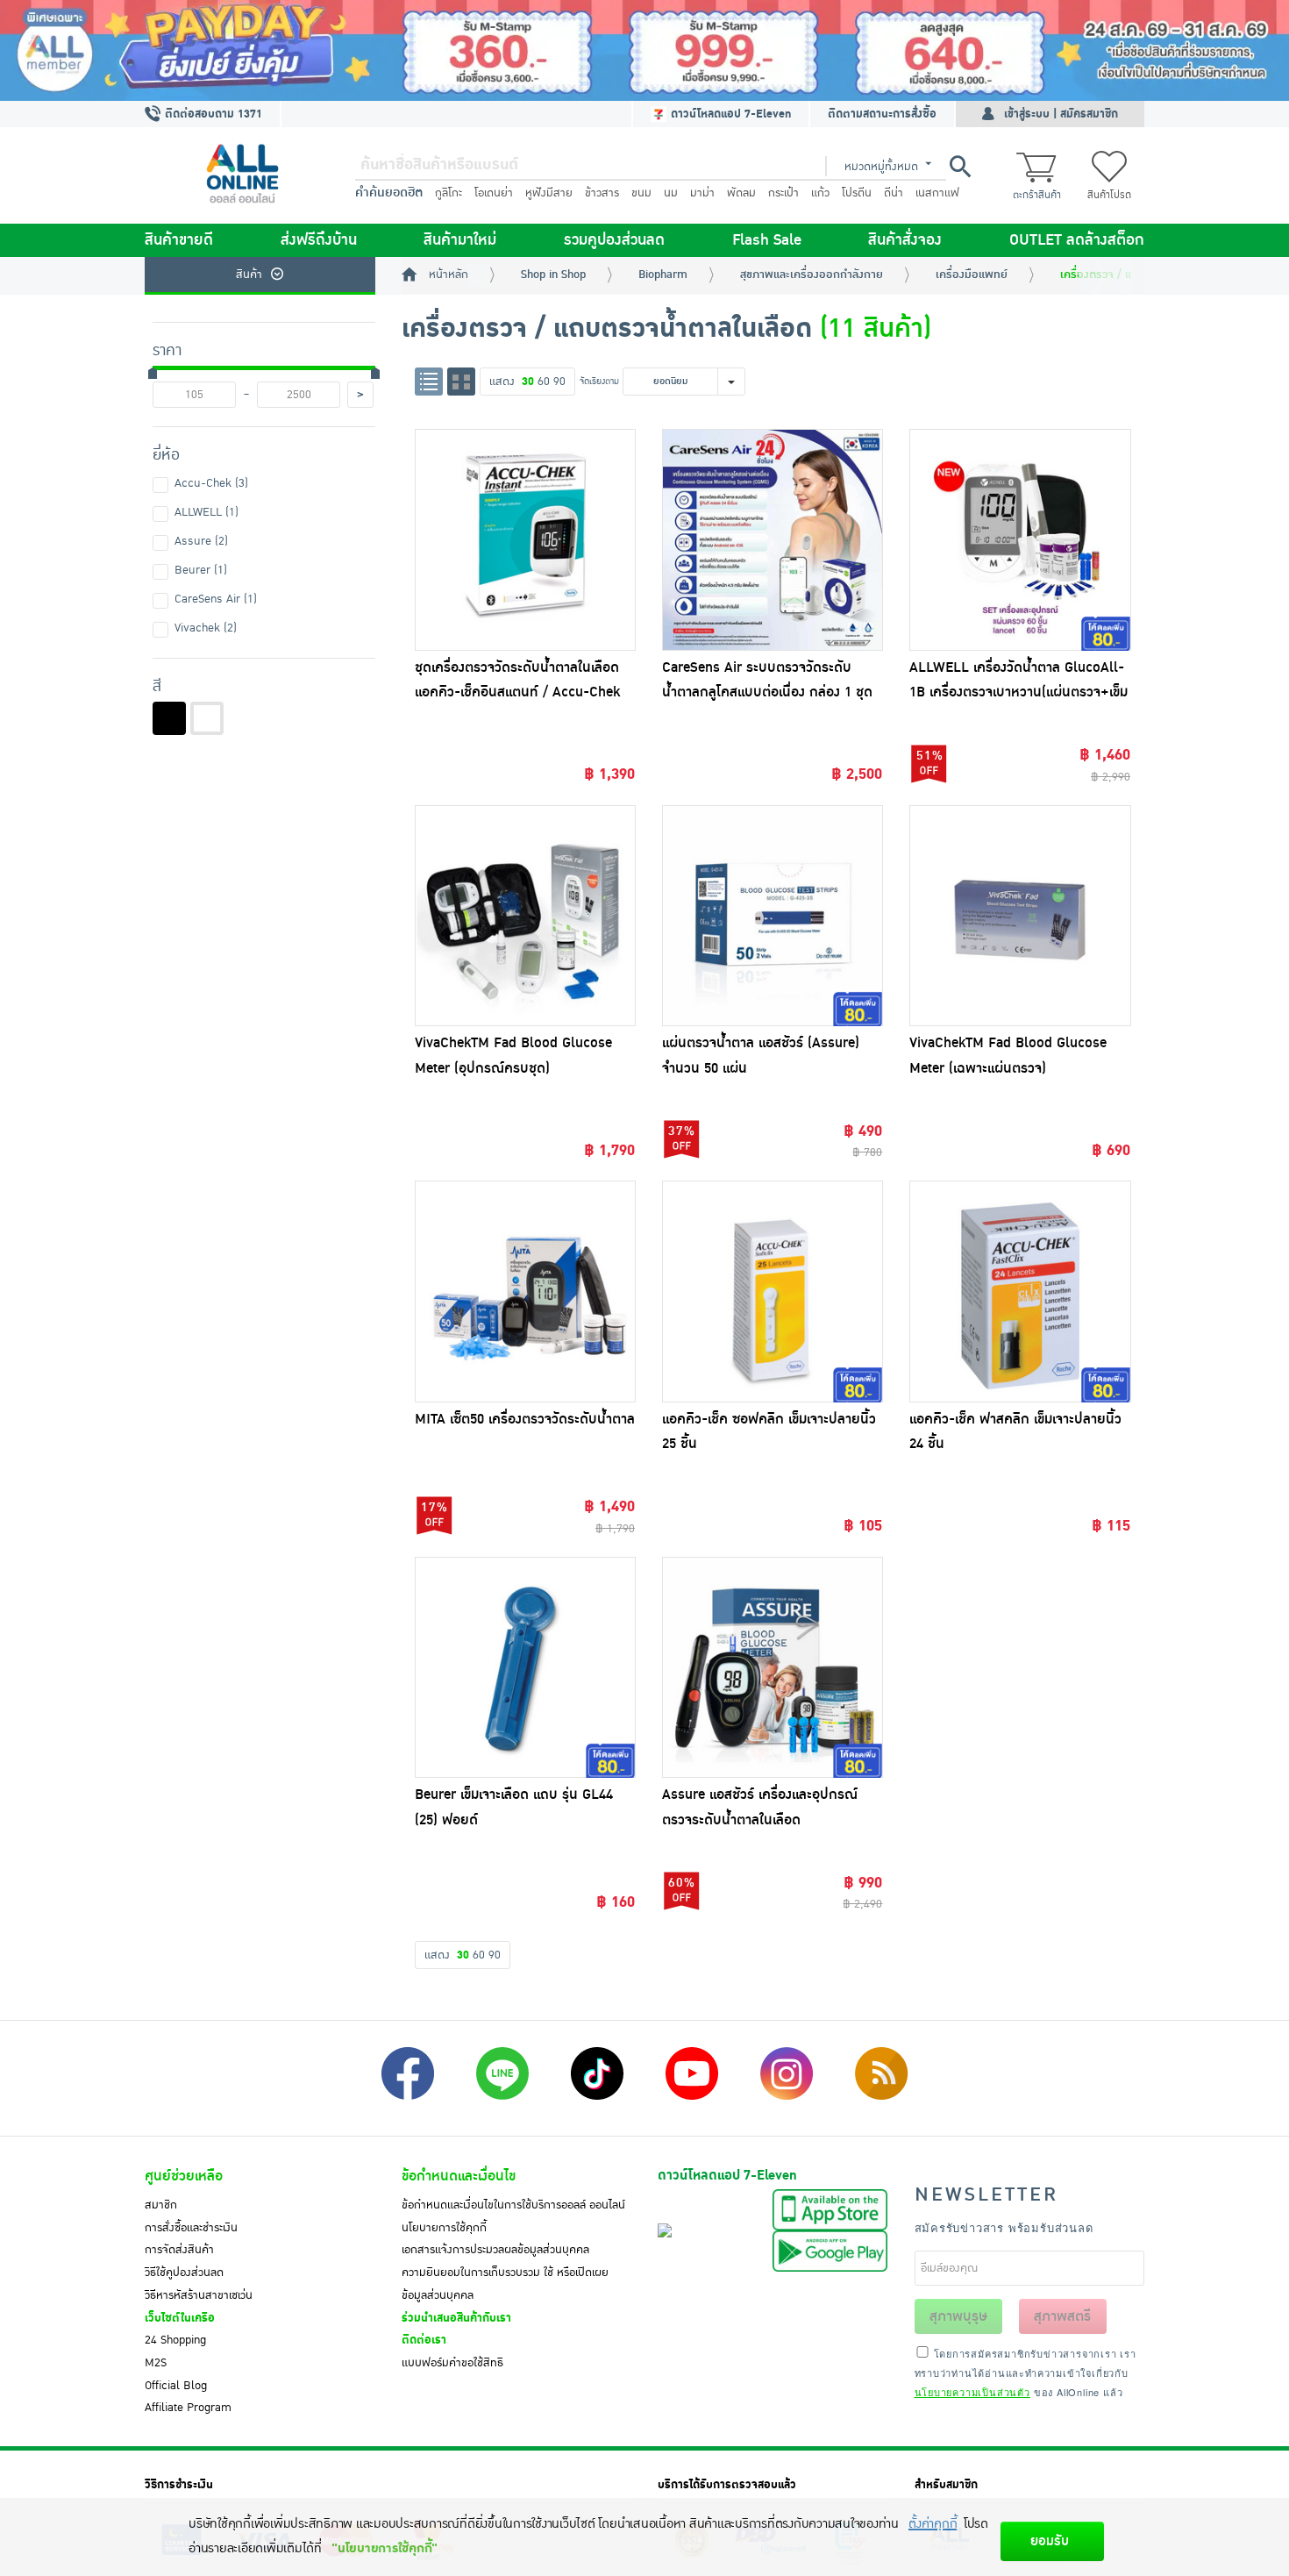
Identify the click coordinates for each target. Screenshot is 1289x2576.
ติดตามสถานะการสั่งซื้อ (882, 114)
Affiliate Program (188, 2408)
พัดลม (741, 193)
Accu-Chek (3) (211, 483)
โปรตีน (857, 193)
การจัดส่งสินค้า (179, 2250)
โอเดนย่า (494, 193)
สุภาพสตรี (1062, 2316)
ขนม (641, 193)
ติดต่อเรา (424, 2340)
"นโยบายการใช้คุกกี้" (385, 2548)
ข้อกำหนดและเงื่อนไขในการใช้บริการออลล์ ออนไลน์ (513, 2205)
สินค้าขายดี (179, 240)
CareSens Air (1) (216, 599)
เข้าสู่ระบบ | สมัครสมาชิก (1061, 114)
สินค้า (249, 275)
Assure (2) (201, 541)
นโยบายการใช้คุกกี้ (444, 2228)
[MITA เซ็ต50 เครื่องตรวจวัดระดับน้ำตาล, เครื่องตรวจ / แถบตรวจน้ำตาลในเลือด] (525, 1291)
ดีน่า (894, 193)
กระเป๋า (783, 193)
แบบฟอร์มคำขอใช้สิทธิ (452, 2363)
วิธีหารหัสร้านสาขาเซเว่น (199, 2295)
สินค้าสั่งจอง (905, 240)
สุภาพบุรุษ (958, 2316)
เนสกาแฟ (937, 193)
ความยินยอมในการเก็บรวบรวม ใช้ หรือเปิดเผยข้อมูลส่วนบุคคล (505, 2284)
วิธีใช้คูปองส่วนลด (184, 2273)
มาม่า (702, 193)
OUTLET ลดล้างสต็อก (1077, 240)
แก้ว (820, 193)
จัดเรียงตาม (599, 381)
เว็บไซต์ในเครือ (180, 2318)
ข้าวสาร (602, 193)
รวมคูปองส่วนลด (614, 240)
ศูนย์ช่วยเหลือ (184, 2176)
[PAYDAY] (644, 50)
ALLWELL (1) (207, 512)
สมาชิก (161, 2205)
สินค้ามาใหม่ (460, 240)
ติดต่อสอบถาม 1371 (212, 114)
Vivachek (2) (206, 628)
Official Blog (176, 2386)
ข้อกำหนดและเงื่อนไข (459, 2176)
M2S (156, 2363)
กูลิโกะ (449, 193)
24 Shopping (175, 2340)
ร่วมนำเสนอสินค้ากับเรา (456, 2318)
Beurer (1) (201, 570)
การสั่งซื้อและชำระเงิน (191, 2228)
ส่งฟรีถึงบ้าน (319, 240)
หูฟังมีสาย (549, 193)
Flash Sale (767, 240)
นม (671, 193)
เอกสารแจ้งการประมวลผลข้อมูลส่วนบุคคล (495, 2250)
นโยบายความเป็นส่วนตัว (972, 2392)
